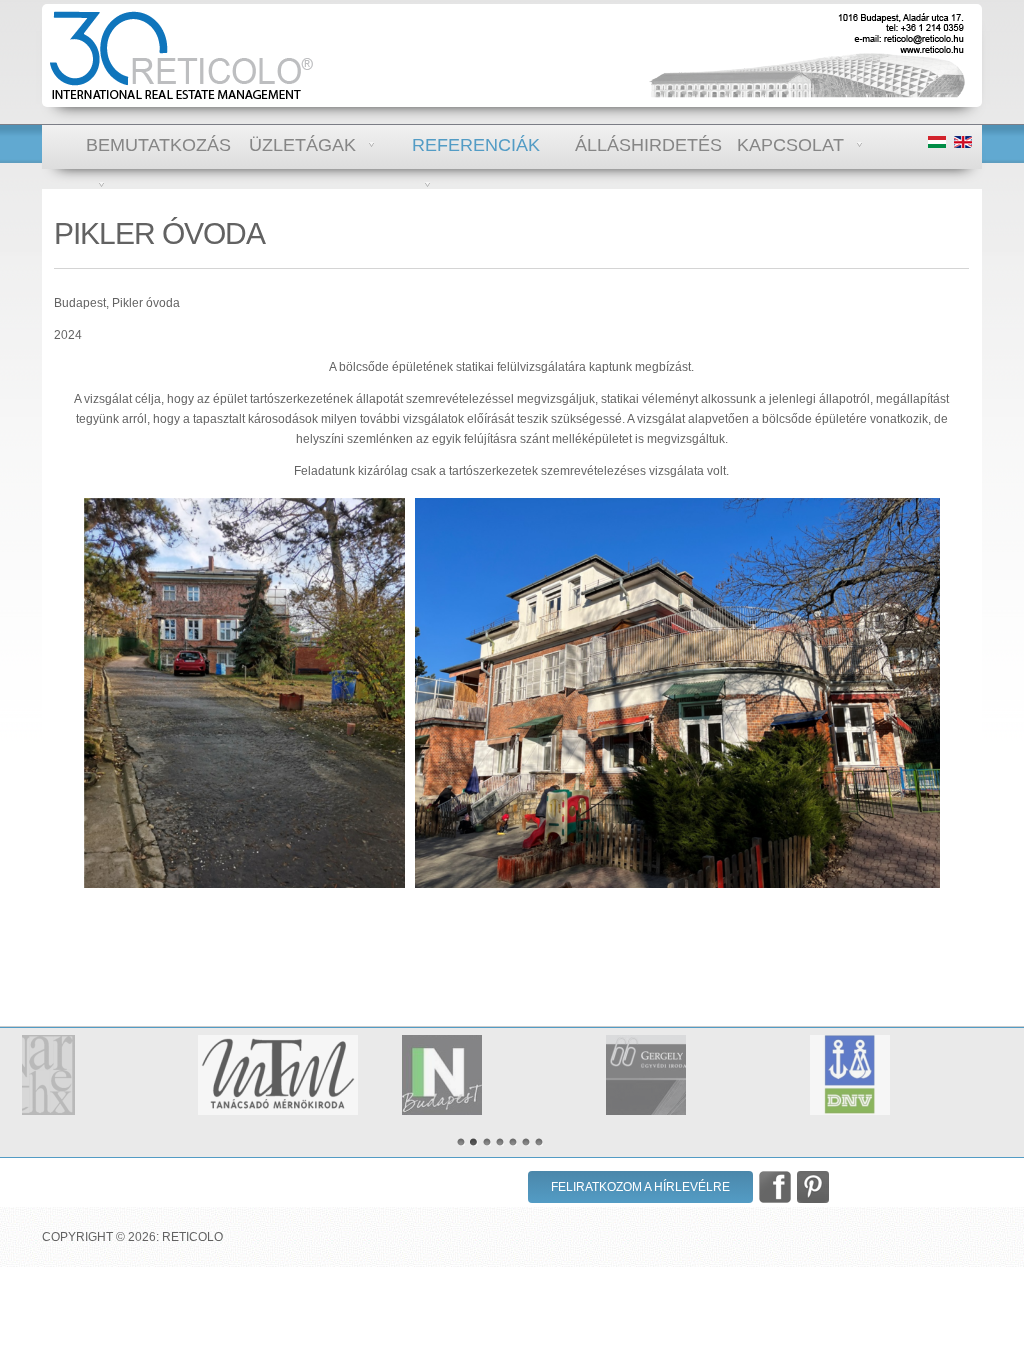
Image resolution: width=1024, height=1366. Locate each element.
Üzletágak (302, 140)
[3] (487, 1142)
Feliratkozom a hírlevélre (640, 1187)
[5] (513, 1142)
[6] (526, 1142)
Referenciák (476, 140)
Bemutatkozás (158, 140)
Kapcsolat (790, 140)
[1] (461, 1142)
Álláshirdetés (648, 140)
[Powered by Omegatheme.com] (970, 1153)
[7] (539, 1142)
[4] (500, 1142)
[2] (474, 1142)
